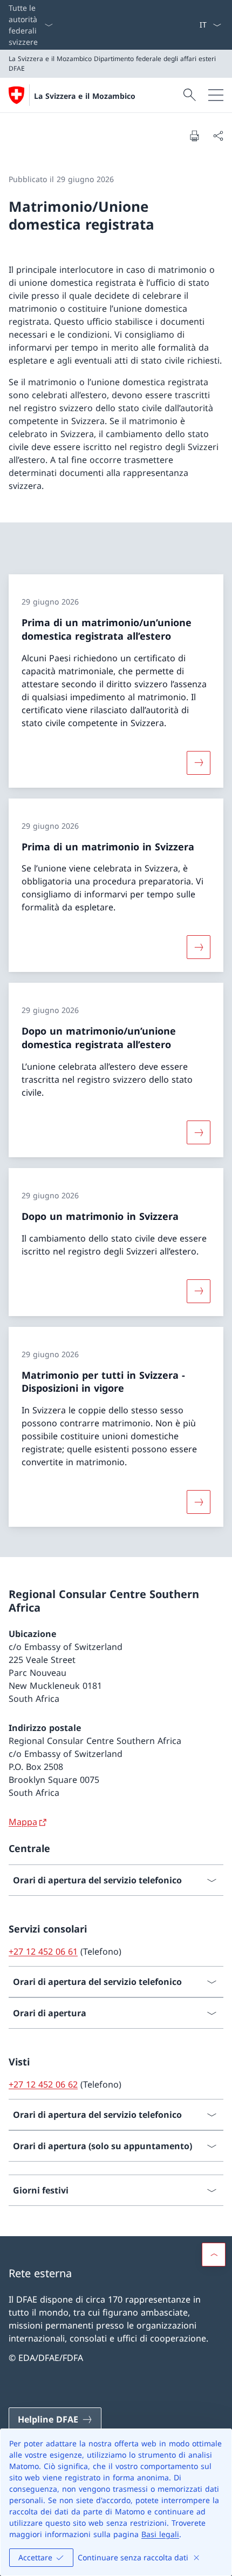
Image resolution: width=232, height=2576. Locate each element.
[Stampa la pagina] (194, 136)
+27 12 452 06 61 (43, 1951)
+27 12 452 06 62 (43, 2084)
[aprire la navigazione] (216, 95)
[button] (214, 2255)
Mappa (23, 1822)
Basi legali (160, 2534)
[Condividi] (218, 136)
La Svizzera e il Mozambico (85, 96)
